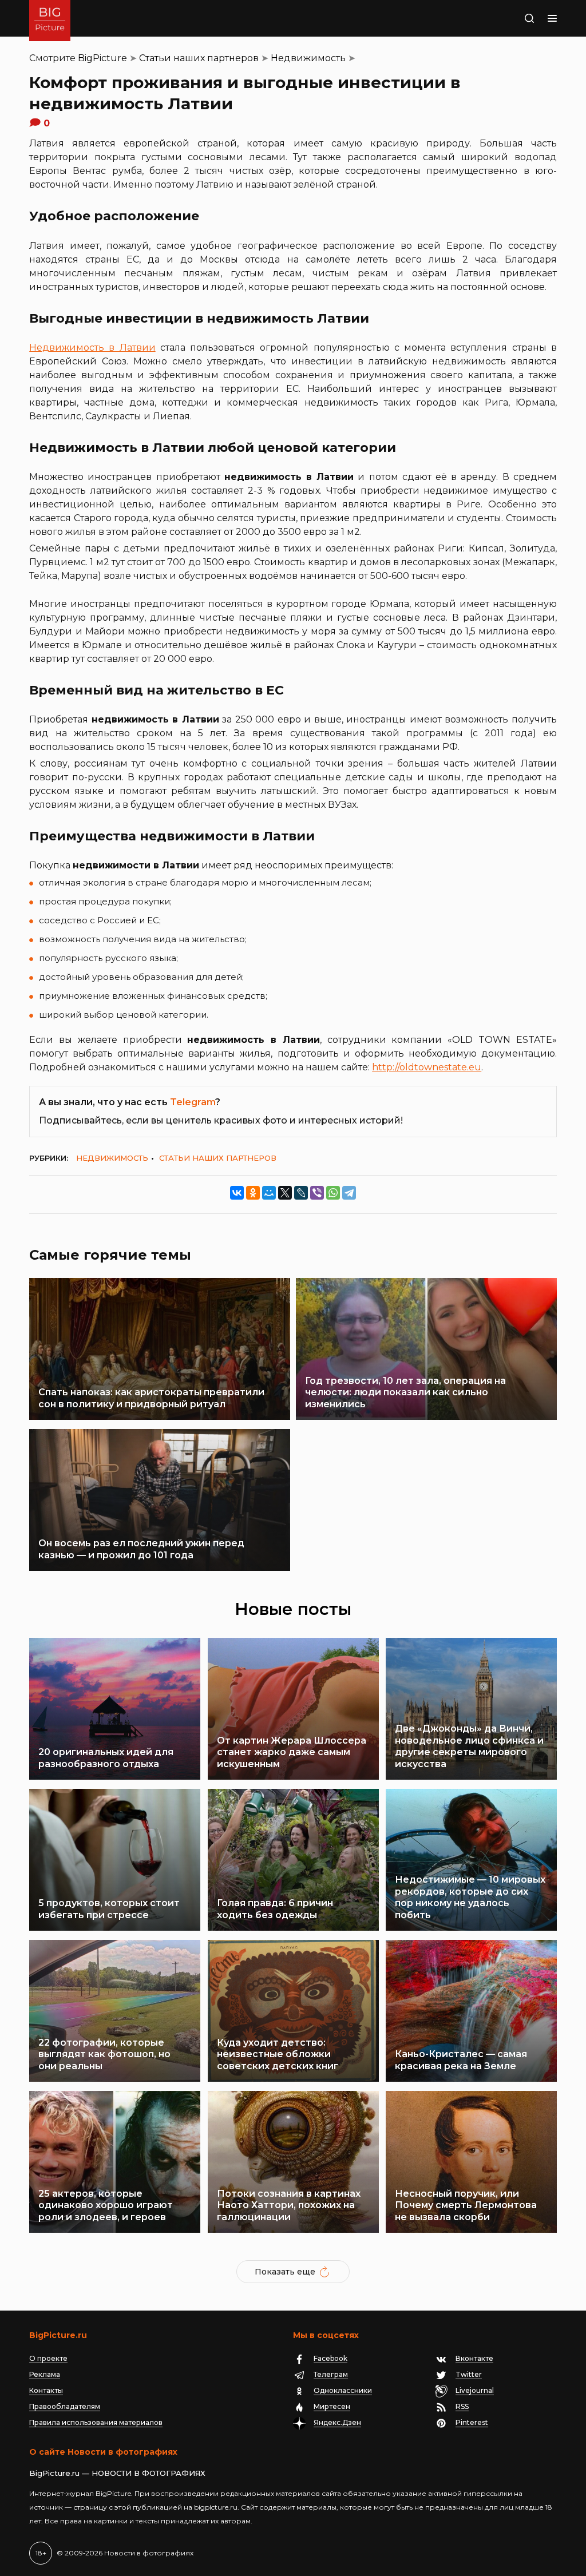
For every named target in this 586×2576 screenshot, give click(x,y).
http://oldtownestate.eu (427, 1067)
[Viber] (317, 1193)
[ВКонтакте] (237, 1193)
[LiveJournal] (301, 1193)
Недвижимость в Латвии (92, 348)
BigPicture (102, 58)
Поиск (508, 18)
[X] (285, 1193)
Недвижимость (308, 58)
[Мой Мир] (269, 1193)
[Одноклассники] (253, 1193)
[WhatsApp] (333, 1193)
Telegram (193, 1102)
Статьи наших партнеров (199, 58)
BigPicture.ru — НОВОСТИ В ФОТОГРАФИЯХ (117, 2473)
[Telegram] (349, 1193)
